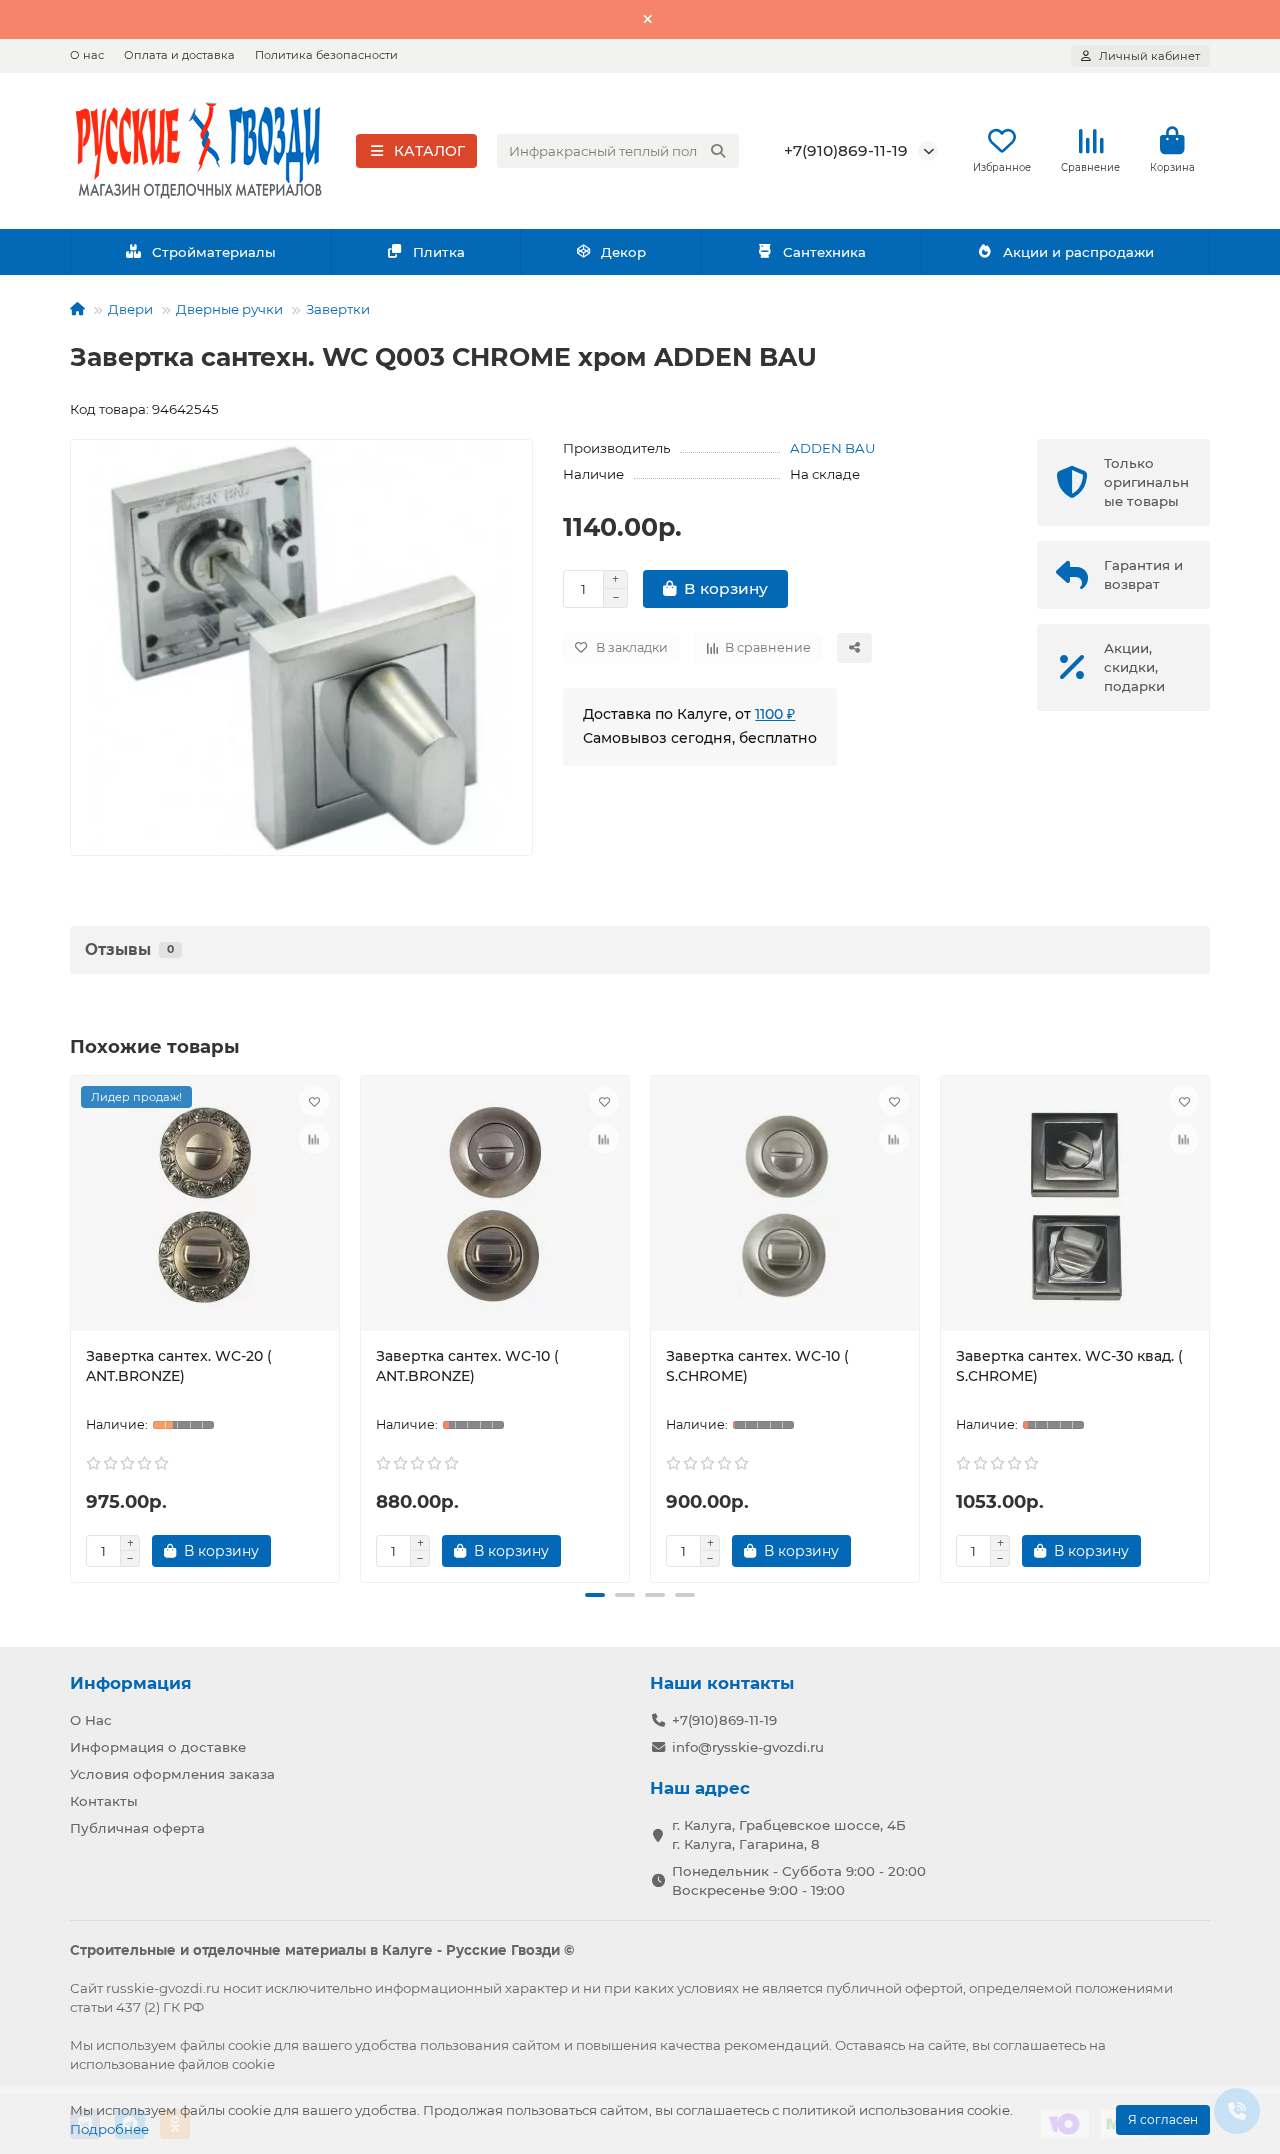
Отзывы (129, 949)
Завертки (338, 309)
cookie (249, 2045)
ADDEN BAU (833, 448)
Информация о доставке (158, 1747)
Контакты (104, 1801)
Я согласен (1163, 2119)
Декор (623, 252)
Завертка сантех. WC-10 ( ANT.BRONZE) (467, 1366)
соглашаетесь (1039, 2045)
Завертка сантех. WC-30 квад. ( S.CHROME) (1069, 1366)
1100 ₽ (775, 714)
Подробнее (109, 2129)
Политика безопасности (326, 55)
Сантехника (824, 252)
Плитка (439, 252)
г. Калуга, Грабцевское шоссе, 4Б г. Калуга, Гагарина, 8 (789, 1834)
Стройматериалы (214, 252)
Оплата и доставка (179, 55)
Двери (130, 309)
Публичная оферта (137, 1828)
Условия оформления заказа (172, 1774)
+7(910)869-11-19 (846, 150)
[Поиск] (718, 151)
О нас (87, 55)
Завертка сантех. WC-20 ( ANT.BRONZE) (179, 1366)
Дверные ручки (229, 309)
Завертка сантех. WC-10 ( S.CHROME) (757, 1366)
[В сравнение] (314, 1139)
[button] (74, 1326)
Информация (131, 1683)
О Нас (91, 1720)
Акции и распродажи (1078, 252)
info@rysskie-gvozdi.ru (748, 1747)
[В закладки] (314, 1101)
